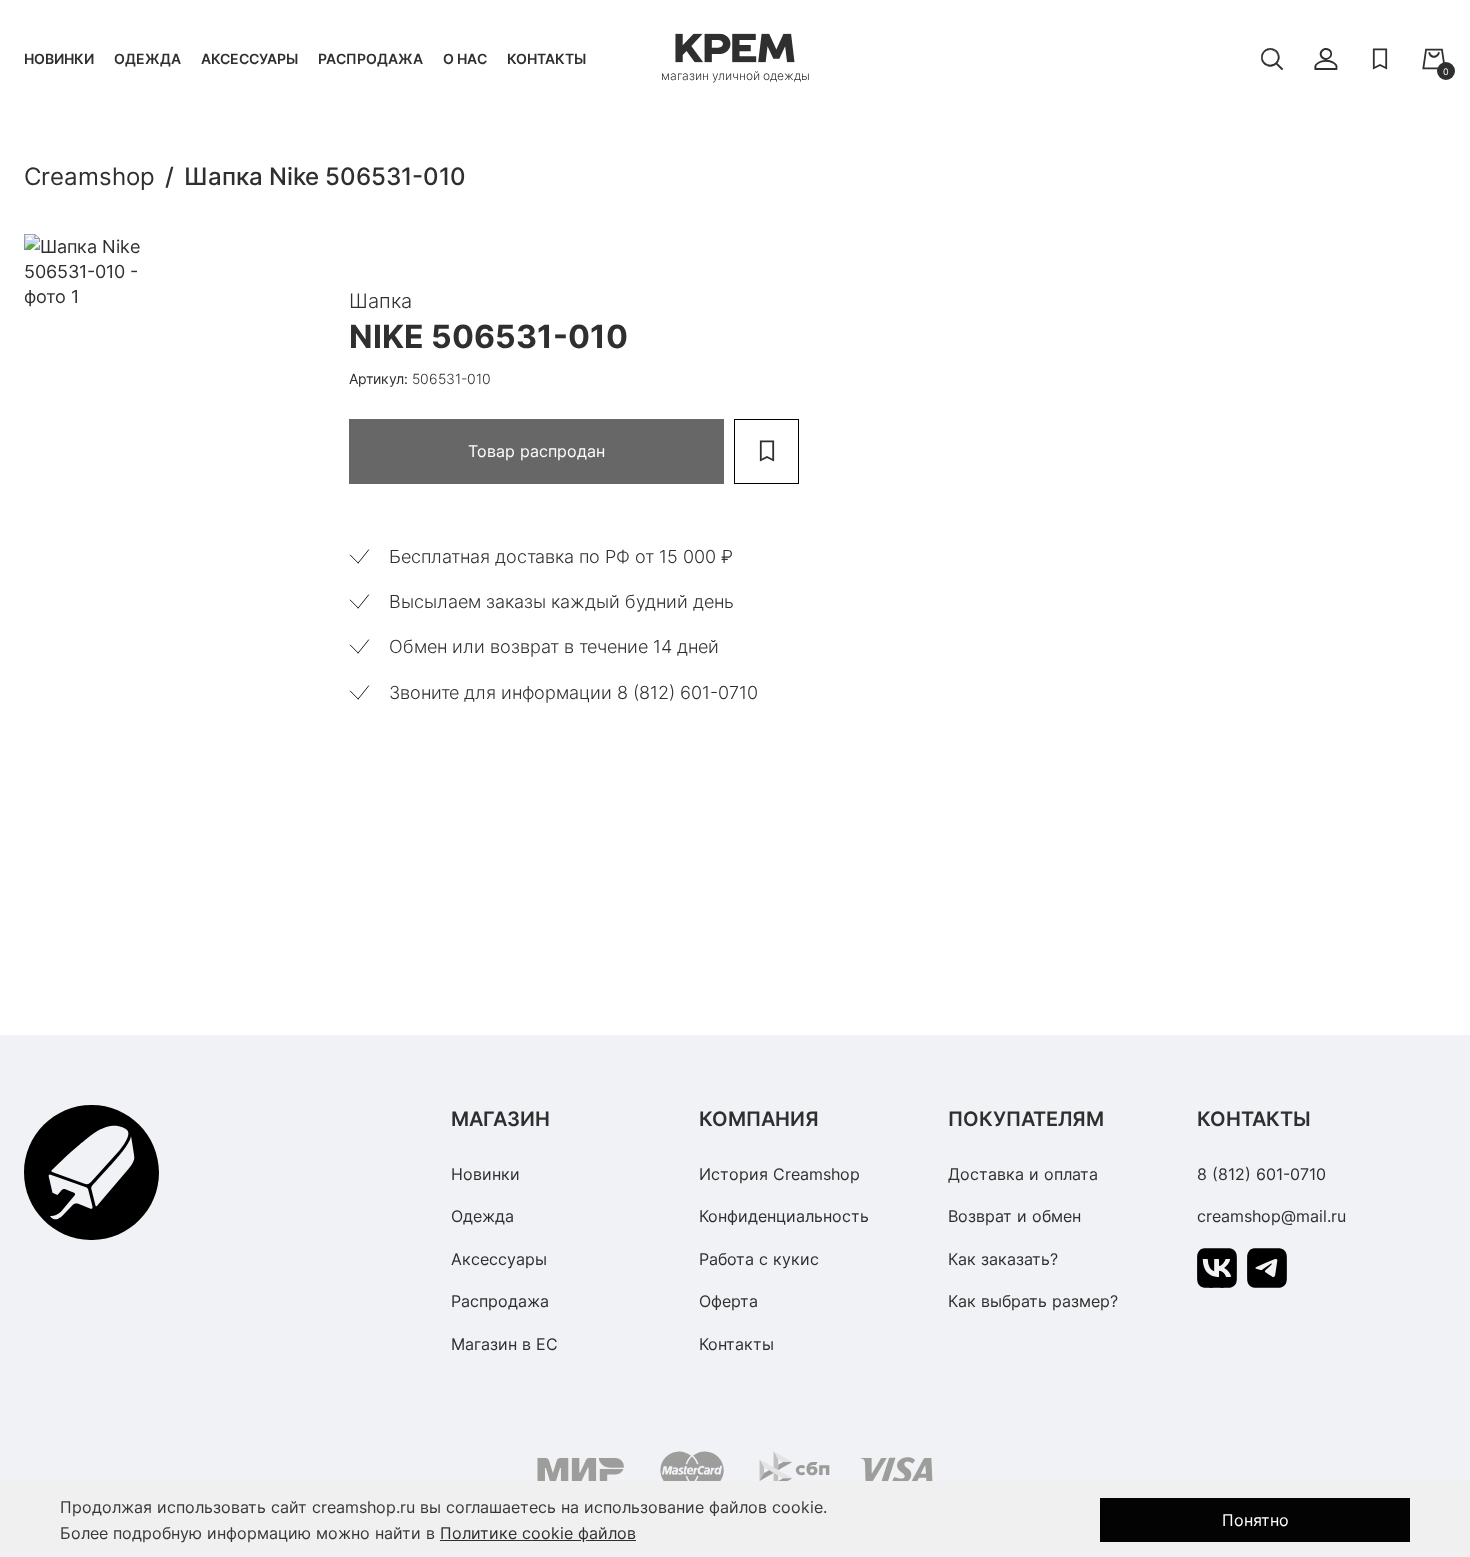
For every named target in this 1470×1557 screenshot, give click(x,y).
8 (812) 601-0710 (1261, 1174)
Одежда (147, 58)
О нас (465, 58)
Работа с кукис (759, 1259)
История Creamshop (779, 1174)
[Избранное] (1380, 59)
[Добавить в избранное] (766, 451)
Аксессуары (249, 58)
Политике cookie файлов (538, 1533)
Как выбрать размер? (1033, 1301)
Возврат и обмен (1014, 1216)
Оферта (728, 1301)
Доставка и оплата (1023, 1174)
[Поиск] (1272, 59)
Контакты (546, 58)
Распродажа (370, 58)
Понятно (1255, 1520)
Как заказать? (1003, 1259)
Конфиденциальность (784, 1216)
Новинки (59, 58)
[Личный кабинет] (1326, 59)
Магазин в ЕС (504, 1344)
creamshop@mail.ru (1271, 1216)
